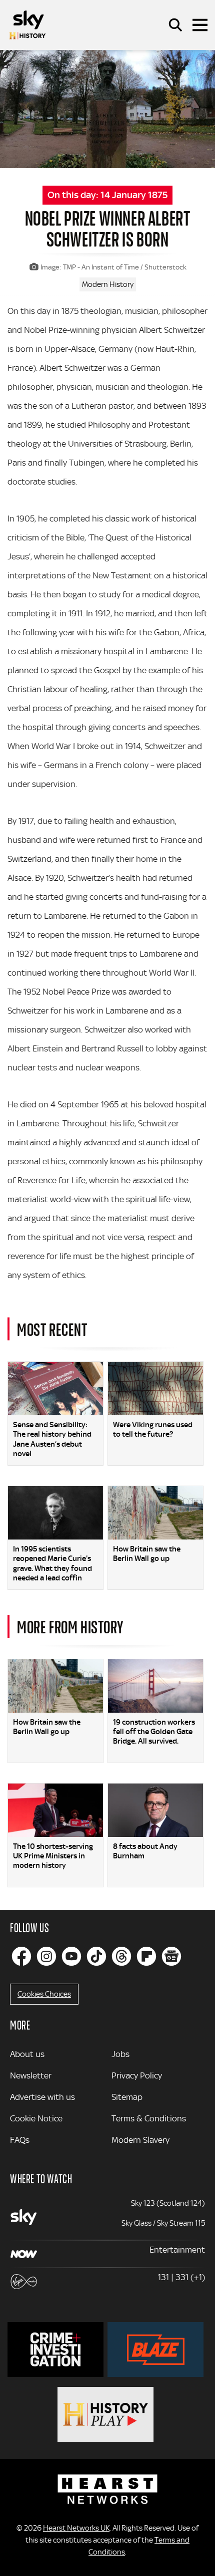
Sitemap (127, 2097)
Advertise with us (42, 2097)
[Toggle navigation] (200, 25)
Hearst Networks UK (76, 2528)
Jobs (120, 2054)
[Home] (27, 25)
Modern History (108, 284)
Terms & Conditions (149, 2118)
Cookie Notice (36, 2118)
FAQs (20, 2140)
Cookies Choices (44, 1994)
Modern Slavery (140, 2140)
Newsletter (31, 2075)
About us (27, 2054)
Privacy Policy (137, 2075)
